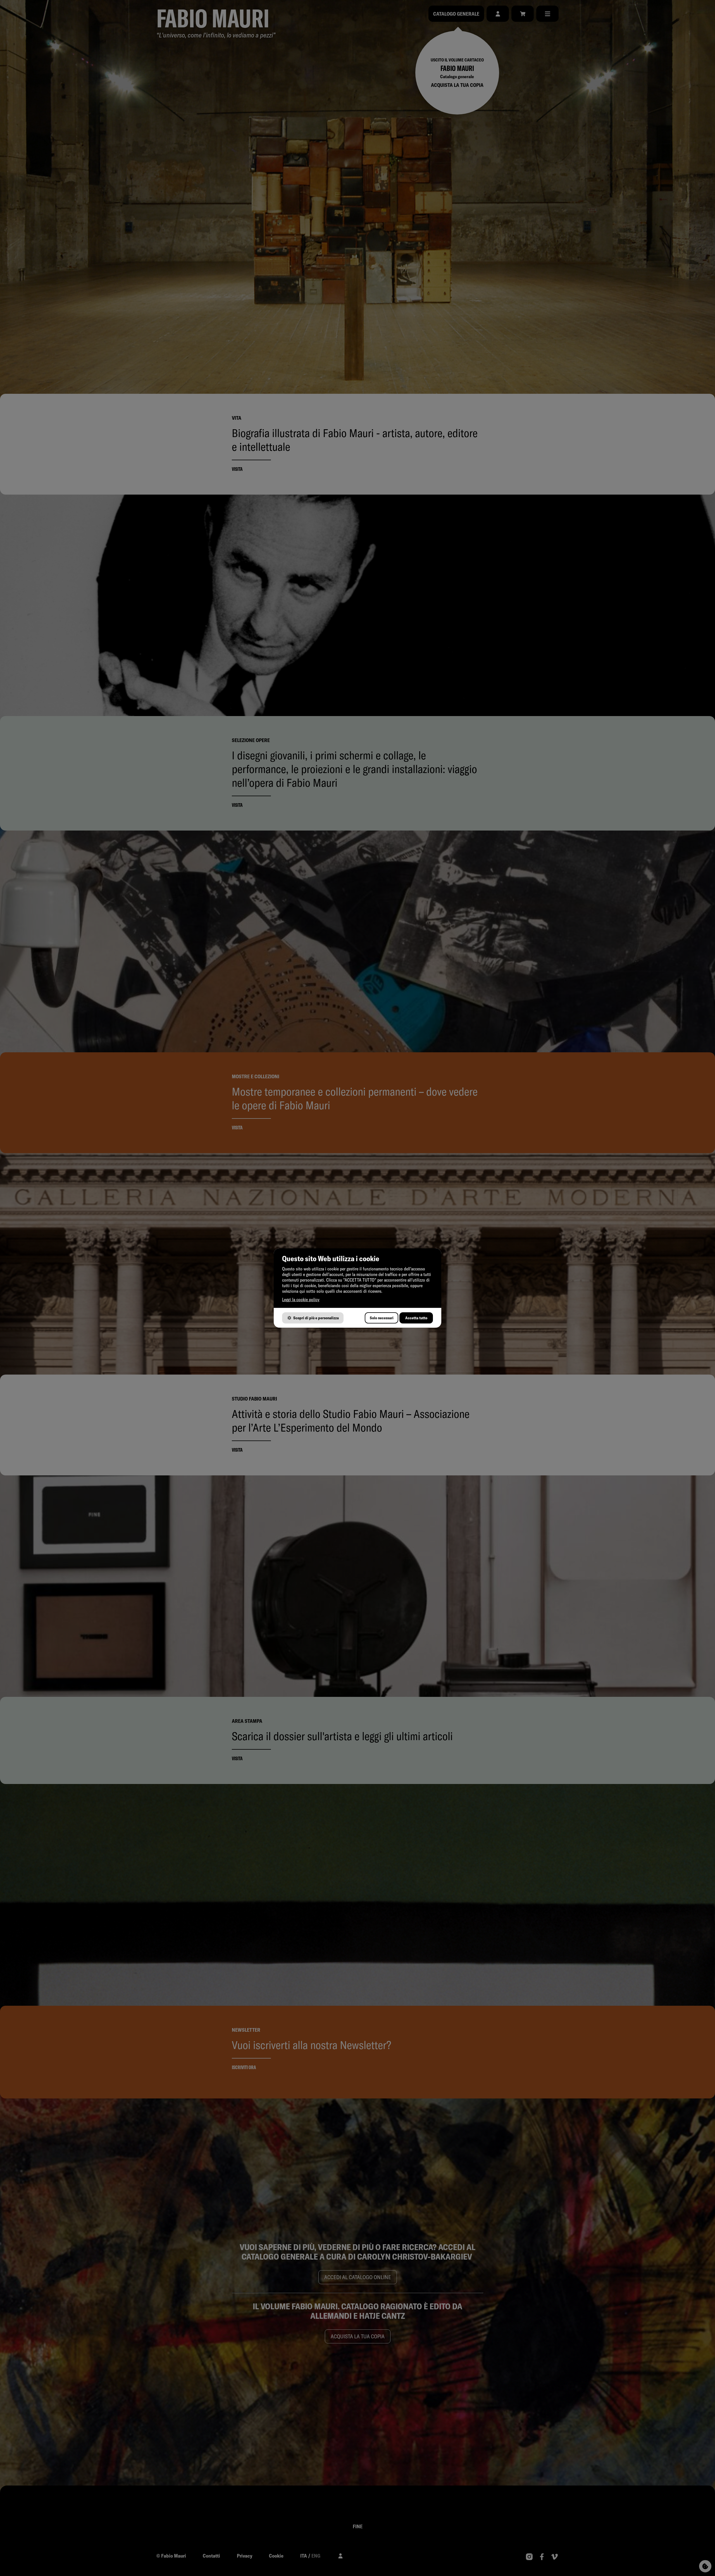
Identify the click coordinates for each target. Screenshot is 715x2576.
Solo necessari (382, 1318)
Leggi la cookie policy (301, 1299)
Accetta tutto (416, 1318)
